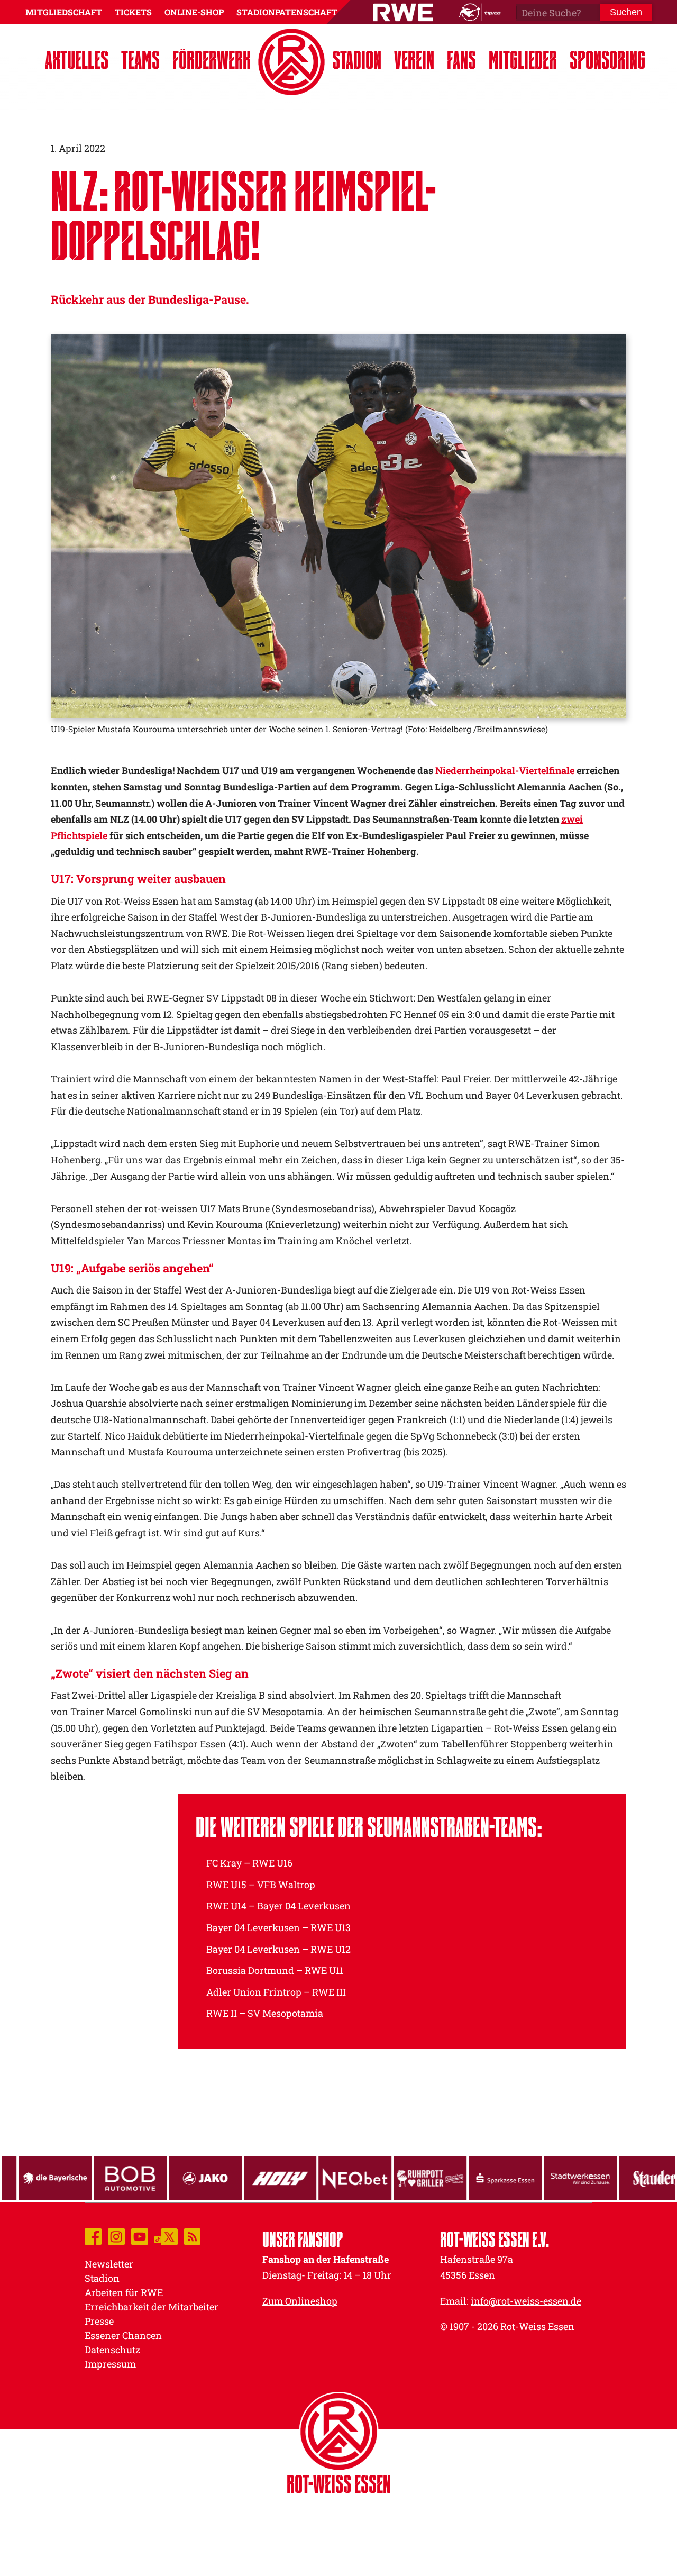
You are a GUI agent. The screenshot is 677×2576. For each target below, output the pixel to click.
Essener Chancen (123, 2335)
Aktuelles (77, 60)
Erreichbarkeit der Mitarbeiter (152, 2307)
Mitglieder (523, 60)
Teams (140, 60)
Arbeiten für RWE (124, 2292)
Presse (99, 2321)
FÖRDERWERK (212, 60)
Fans (461, 60)
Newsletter (109, 2264)
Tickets (133, 12)
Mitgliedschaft (64, 12)
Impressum (110, 2364)
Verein (414, 60)
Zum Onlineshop (300, 2301)
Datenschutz (112, 2350)
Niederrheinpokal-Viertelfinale (505, 770)
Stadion (357, 60)
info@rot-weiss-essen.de (526, 2301)
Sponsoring (607, 60)
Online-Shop (194, 12)
